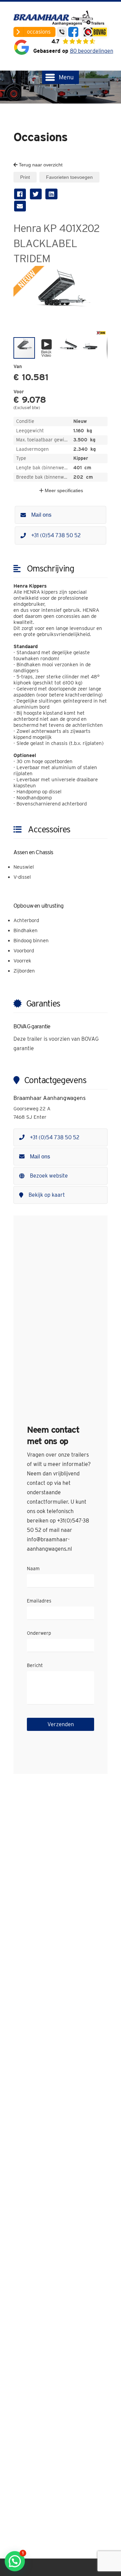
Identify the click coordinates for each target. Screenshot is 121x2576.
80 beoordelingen (92, 51)
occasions (39, 32)
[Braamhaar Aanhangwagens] (61, 18)
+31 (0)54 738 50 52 (56, 535)
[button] (102, 272)
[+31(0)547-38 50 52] (62, 32)
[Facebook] (73, 32)
